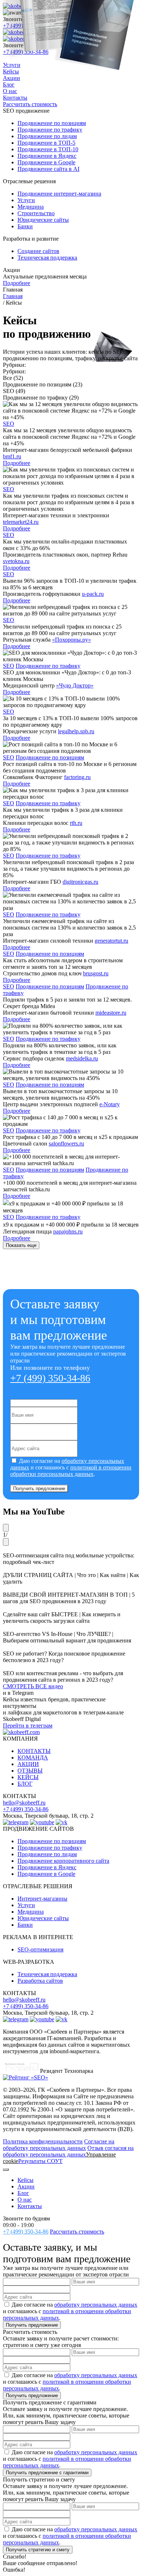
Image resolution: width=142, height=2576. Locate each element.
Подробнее (17, 283)
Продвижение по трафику (48, 666)
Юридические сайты (43, 1918)
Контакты (30, 2206)
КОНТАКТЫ (34, 1751)
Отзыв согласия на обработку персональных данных (68, 2151)
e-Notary (110, 1104)
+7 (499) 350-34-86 (50, 1378)
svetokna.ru (16, 561)
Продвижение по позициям (50, 757)
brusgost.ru (96, 973)
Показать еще (21, 1245)
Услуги (26, 1905)
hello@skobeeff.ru (24, 1803)
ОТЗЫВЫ (30, 1771)
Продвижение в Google (46, 1874)
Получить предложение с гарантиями (47, 2473)
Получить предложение (39, 1488)
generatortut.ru (111, 941)
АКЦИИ (28, 1764)
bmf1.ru (12, 456)
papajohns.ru (68, 1231)
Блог (23, 2193)
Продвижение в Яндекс (47, 1867)
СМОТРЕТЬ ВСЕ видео (33, 1686)
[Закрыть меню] (6, 2170)
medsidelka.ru (82, 1058)
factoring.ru (77, 777)
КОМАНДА (33, 1758)
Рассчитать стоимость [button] (77, 2232)
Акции (26, 2186)
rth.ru (76, 823)
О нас (25, 2200)
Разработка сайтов (40, 1981)
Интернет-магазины (42, 1899)
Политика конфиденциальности (43, 2141)
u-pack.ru (93, 594)
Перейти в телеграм (28, 1726)
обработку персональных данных (96, 2305)
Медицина (31, 1912)
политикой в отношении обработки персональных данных (71, 1471)
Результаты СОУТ (40, 2161)
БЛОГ (25, 1784)
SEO (9, 424)
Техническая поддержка (47, 1974)
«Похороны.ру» (72, 640)
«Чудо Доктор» (75, 685)
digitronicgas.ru (80, 882)
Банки (25, 1925)
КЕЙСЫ (28, 1777)
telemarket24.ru (21, 522)
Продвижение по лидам (47, 1854)
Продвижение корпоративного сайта (63, 1861)
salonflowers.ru (66, 1143)
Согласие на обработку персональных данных (59, 2145)
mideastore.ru (111, 1013)
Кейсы (25, 2180)
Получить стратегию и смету (38, 2550)
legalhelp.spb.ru (76, 731)
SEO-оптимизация (40, 1949)
